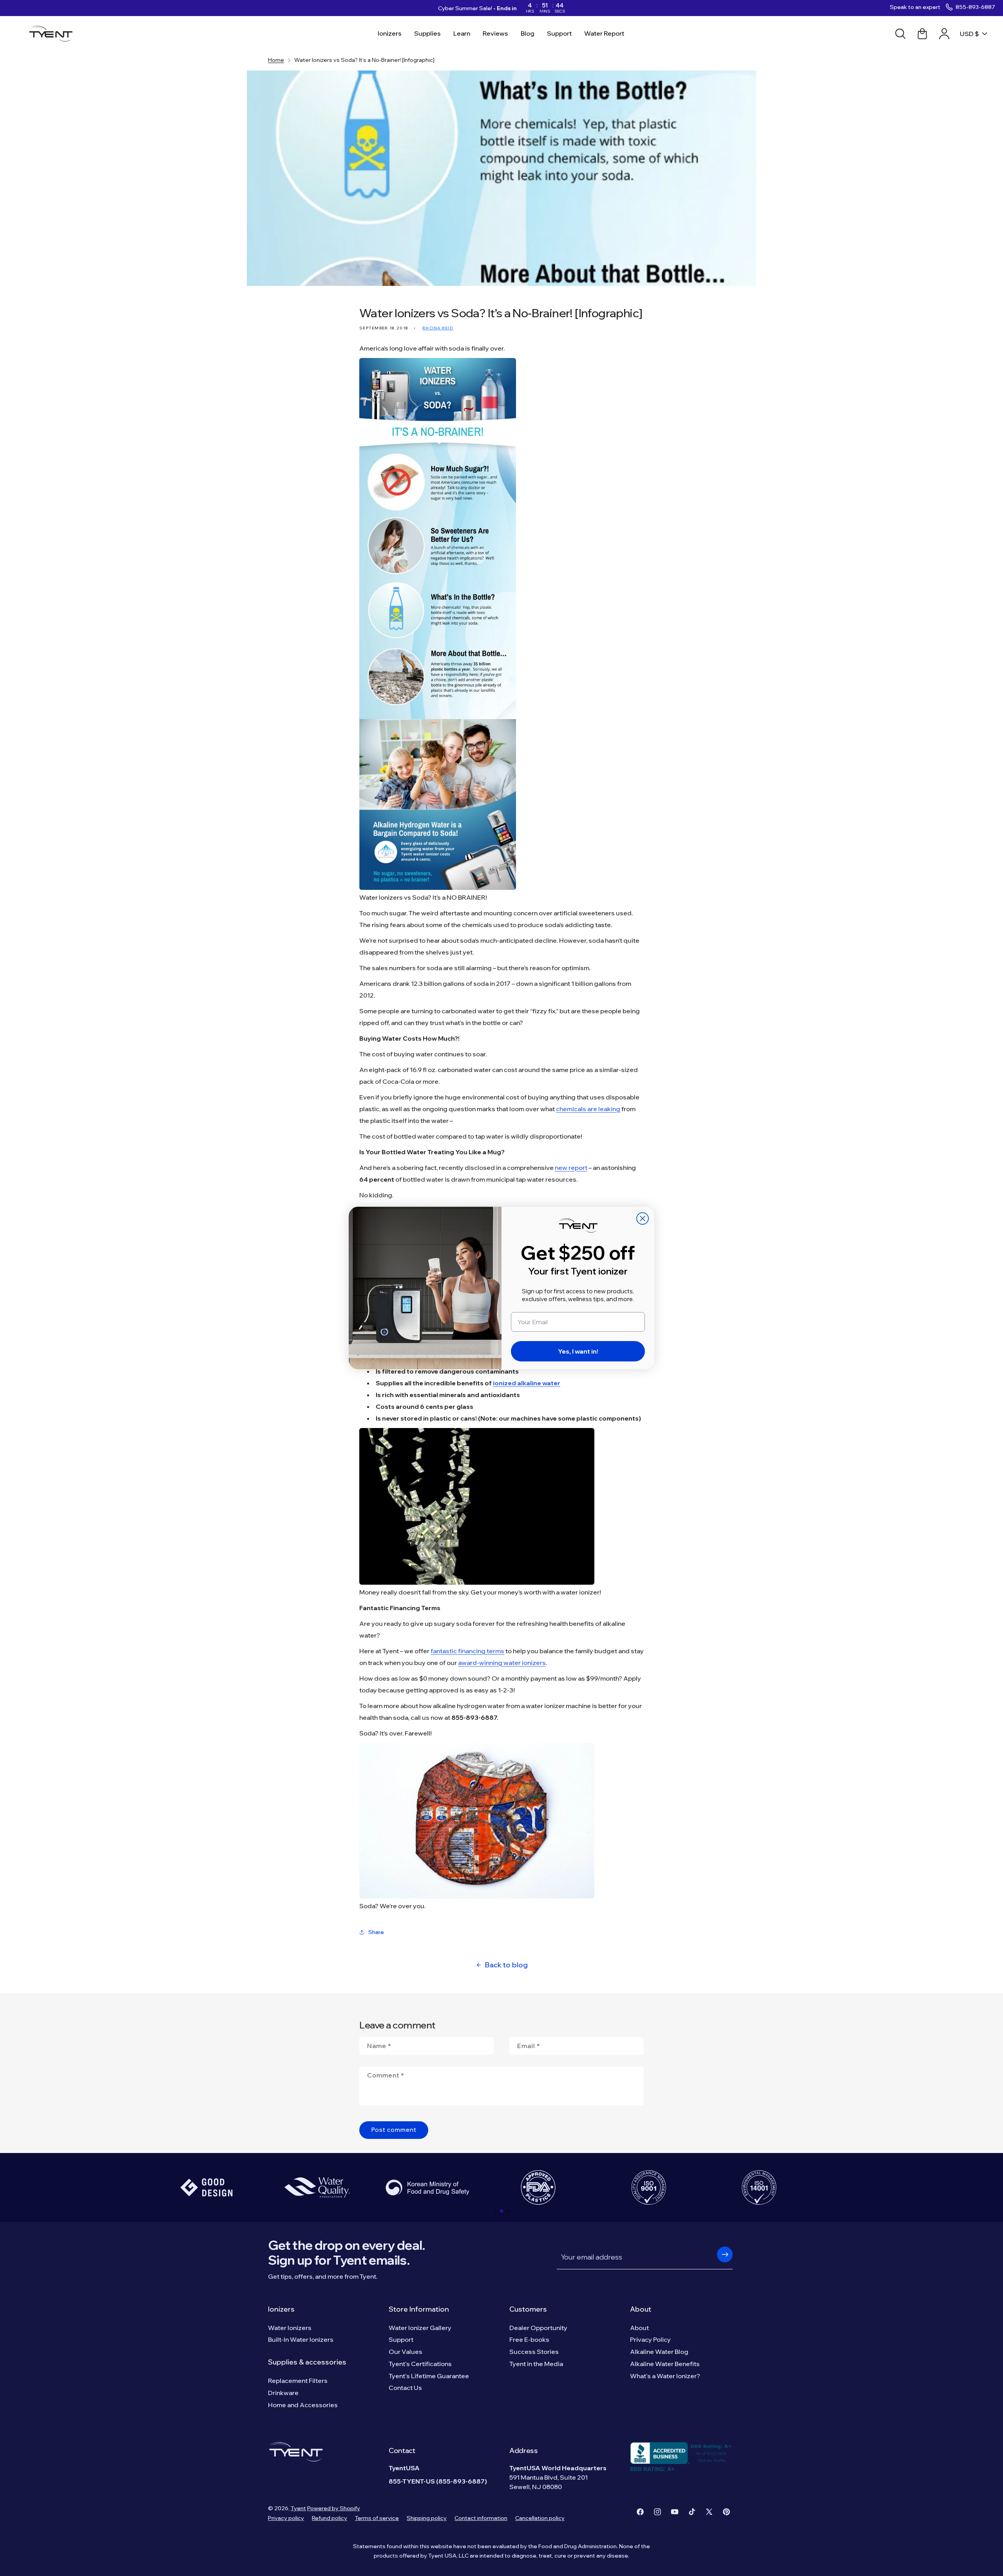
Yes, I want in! (578, 1351)
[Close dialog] (643, 1218)
